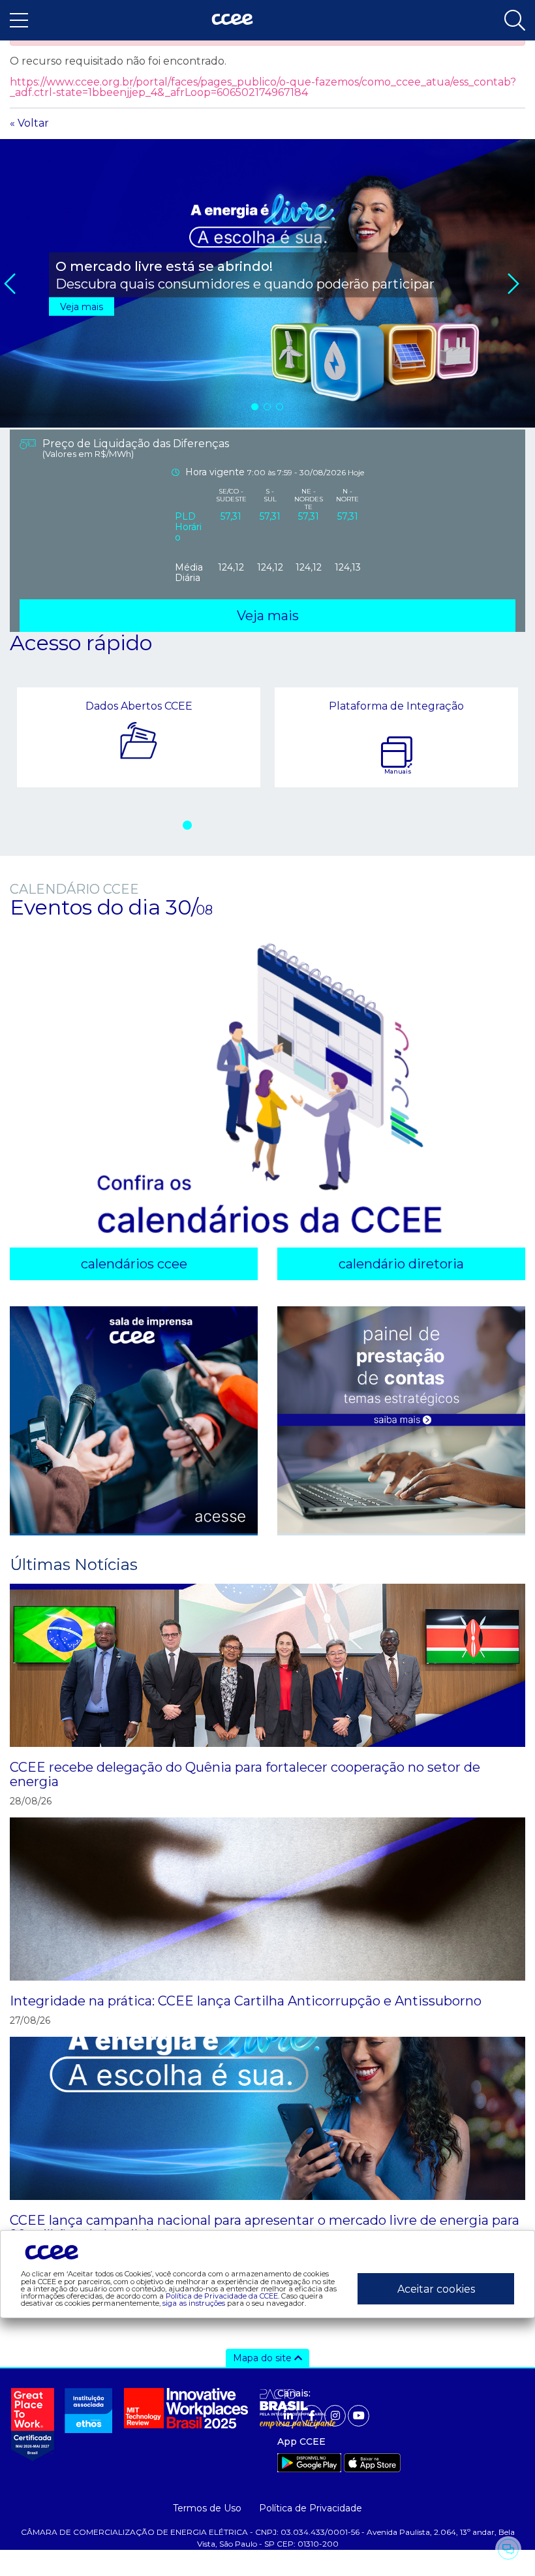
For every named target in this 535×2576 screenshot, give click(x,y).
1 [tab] (256, 406)
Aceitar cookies (436, 2289)
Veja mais (82, 307)
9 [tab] (339, 825)
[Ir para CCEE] (232, 20)
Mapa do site (264, 2358)
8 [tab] (320, 825)
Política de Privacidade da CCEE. (222, 2296)
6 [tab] (282, 825)
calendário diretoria (401, 1264)
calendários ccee (134, 1264)
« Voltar (29, 123)
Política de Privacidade (311, 2508)
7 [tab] (301, 825)
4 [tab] (244, 825)
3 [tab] (281, 406)
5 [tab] (263, 825)
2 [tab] (268, 406)
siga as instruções (194, 2303)
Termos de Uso (207, 2508)
